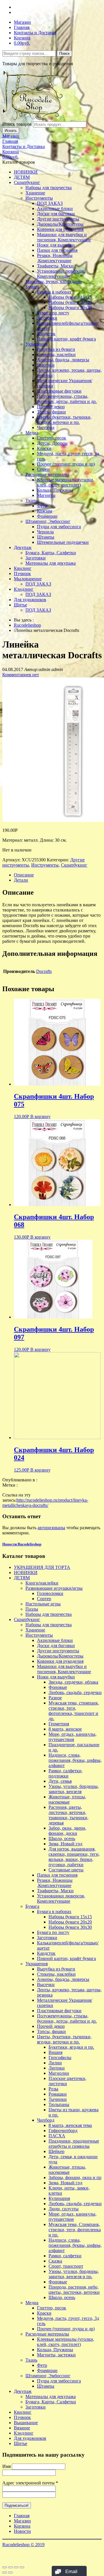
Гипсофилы (60, 2058)
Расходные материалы (47, 474)
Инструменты (39, 198)
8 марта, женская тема (70, 2125)
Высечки (46, 365)
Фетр (42, 506)
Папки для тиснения (57, 250)
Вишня (55, 2052)
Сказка (55, 2261)
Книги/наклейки (42, 1583)
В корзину (40, 1116)
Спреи (43, 469)
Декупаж (23, 547)
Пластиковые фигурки (59, 391)
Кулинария (59, 2198)
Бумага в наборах (54, 292)
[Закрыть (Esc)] (5, 2567)
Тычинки (58, 2099)
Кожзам (44, 511)
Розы (53, 2089)
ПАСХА (57, 2136)
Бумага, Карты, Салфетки (51, 553)
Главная (22, 27)
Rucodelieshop (27, 625)
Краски (44, 448)
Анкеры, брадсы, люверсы (63, 360)
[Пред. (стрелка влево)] (5, 2573)
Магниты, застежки (56, 2355)
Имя (6, 2466)
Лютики (57, 2068)
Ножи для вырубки (56, 245)
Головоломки (50, 1593)
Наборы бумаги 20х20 (70, 302)
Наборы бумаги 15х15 (70, 297)
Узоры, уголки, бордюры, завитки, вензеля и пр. (74, 2274)
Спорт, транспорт (66, 2266)
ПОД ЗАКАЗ (50, 203)
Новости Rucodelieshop (22, 1544)
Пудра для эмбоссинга (59, 527)
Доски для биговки (56, 214)
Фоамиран (47, 516)
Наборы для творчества (49, 188)
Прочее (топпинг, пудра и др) (66, 464)
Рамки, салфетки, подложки (66, 1773)
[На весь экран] (16, 2567)
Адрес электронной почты (30, 2483)
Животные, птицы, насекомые (67, 1799)
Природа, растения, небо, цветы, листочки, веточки (74, 2290)
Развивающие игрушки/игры (54, 1588)
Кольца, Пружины (55, 490)
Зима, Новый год (65, 1844)
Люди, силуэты (64, 2209)
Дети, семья (60, 1781)
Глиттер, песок (52, 438)
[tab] (58, 875)
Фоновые (58, 1687)
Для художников (30, 600)
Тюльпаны (59, 2104)
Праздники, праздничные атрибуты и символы (74, 2144)
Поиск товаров (17, 124)
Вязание (22, 2428)
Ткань (31, 501)
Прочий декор (51, 407)
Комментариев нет (21, 675)
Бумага (32, 287)
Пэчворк (22, 574)
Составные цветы (66, 1870)
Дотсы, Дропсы (52, 443)
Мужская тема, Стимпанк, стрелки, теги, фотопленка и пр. (75, 2230)
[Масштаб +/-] (22, 2567)
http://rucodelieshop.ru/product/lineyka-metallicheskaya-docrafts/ (45, 1503)
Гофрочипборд (63, 2131)
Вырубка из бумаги (56, 349)
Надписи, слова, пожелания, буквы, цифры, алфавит (75, 1760)
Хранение (35, 193)
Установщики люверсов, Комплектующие (61, 274)
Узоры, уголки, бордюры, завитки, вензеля (74, 1789)
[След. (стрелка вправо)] (10, 2573)
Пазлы (32, 1609)
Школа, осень (62, 1838)
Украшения (37, 344)
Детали (21, 880)
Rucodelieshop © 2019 (23, 2545)
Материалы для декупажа (51, 563)
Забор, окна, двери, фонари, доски (67, 1831)
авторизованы (51, 1528)
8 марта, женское (65, 1729)
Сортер (44, 1599)
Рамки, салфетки (65, 2256)
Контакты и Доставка (35, 33)
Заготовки (47, 318)
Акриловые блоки (55, 208)
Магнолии (59, 2073)
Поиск (64, 53)
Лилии (55, 2063)
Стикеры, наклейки (56, 354)
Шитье (21, 605)
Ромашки (58, 2094)
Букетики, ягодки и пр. (71, 2047)
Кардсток (46, 334)
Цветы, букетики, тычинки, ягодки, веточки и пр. (64, 420)
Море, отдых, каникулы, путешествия (73, 1737)
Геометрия (59, 1724)
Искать (11, 131)
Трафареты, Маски (55, 266)
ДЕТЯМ (22, 177)
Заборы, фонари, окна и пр (75, 2177)
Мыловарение (28, 579)
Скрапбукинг (27, 182)
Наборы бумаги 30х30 (70, 308)
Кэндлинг (24, 589)
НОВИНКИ (26, 172)
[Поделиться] (10, 2567)
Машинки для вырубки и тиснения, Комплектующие (64, 237)
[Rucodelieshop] (36, 119)
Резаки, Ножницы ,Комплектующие (55, 258)
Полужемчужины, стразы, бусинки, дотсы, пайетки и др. (67, 399)
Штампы (46, 537)
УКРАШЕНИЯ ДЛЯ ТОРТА (42, 1567)
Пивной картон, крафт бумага (66, 339)
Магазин (22, 22)
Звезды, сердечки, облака (73, 1682)
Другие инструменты (58, 219)
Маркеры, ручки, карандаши (54, 281)
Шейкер (56, 2151)
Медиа (32, 433)
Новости (22, 2531)
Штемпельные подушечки (63, 542)
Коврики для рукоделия (60, 229)
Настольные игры (43, 1604)
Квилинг (23, 568)
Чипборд (46, 427)
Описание (24, 875)
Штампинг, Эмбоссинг (48, 521)
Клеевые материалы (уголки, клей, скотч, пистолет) (66, 482)
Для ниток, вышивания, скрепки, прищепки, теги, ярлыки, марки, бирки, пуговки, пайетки (74, 1857)
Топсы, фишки (51, 412)
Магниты (46, 495)
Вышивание (26, 2423)
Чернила (45, 532)
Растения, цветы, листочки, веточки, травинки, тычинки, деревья (68, 1815)
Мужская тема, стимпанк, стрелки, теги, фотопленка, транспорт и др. (74, 1711)
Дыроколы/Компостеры (60, 224)
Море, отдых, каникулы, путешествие (73, 2217)
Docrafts (44, 971)
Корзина (22, 38)
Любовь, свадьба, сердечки (75, 1692)
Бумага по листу (53, 313)
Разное (55, 1698)
